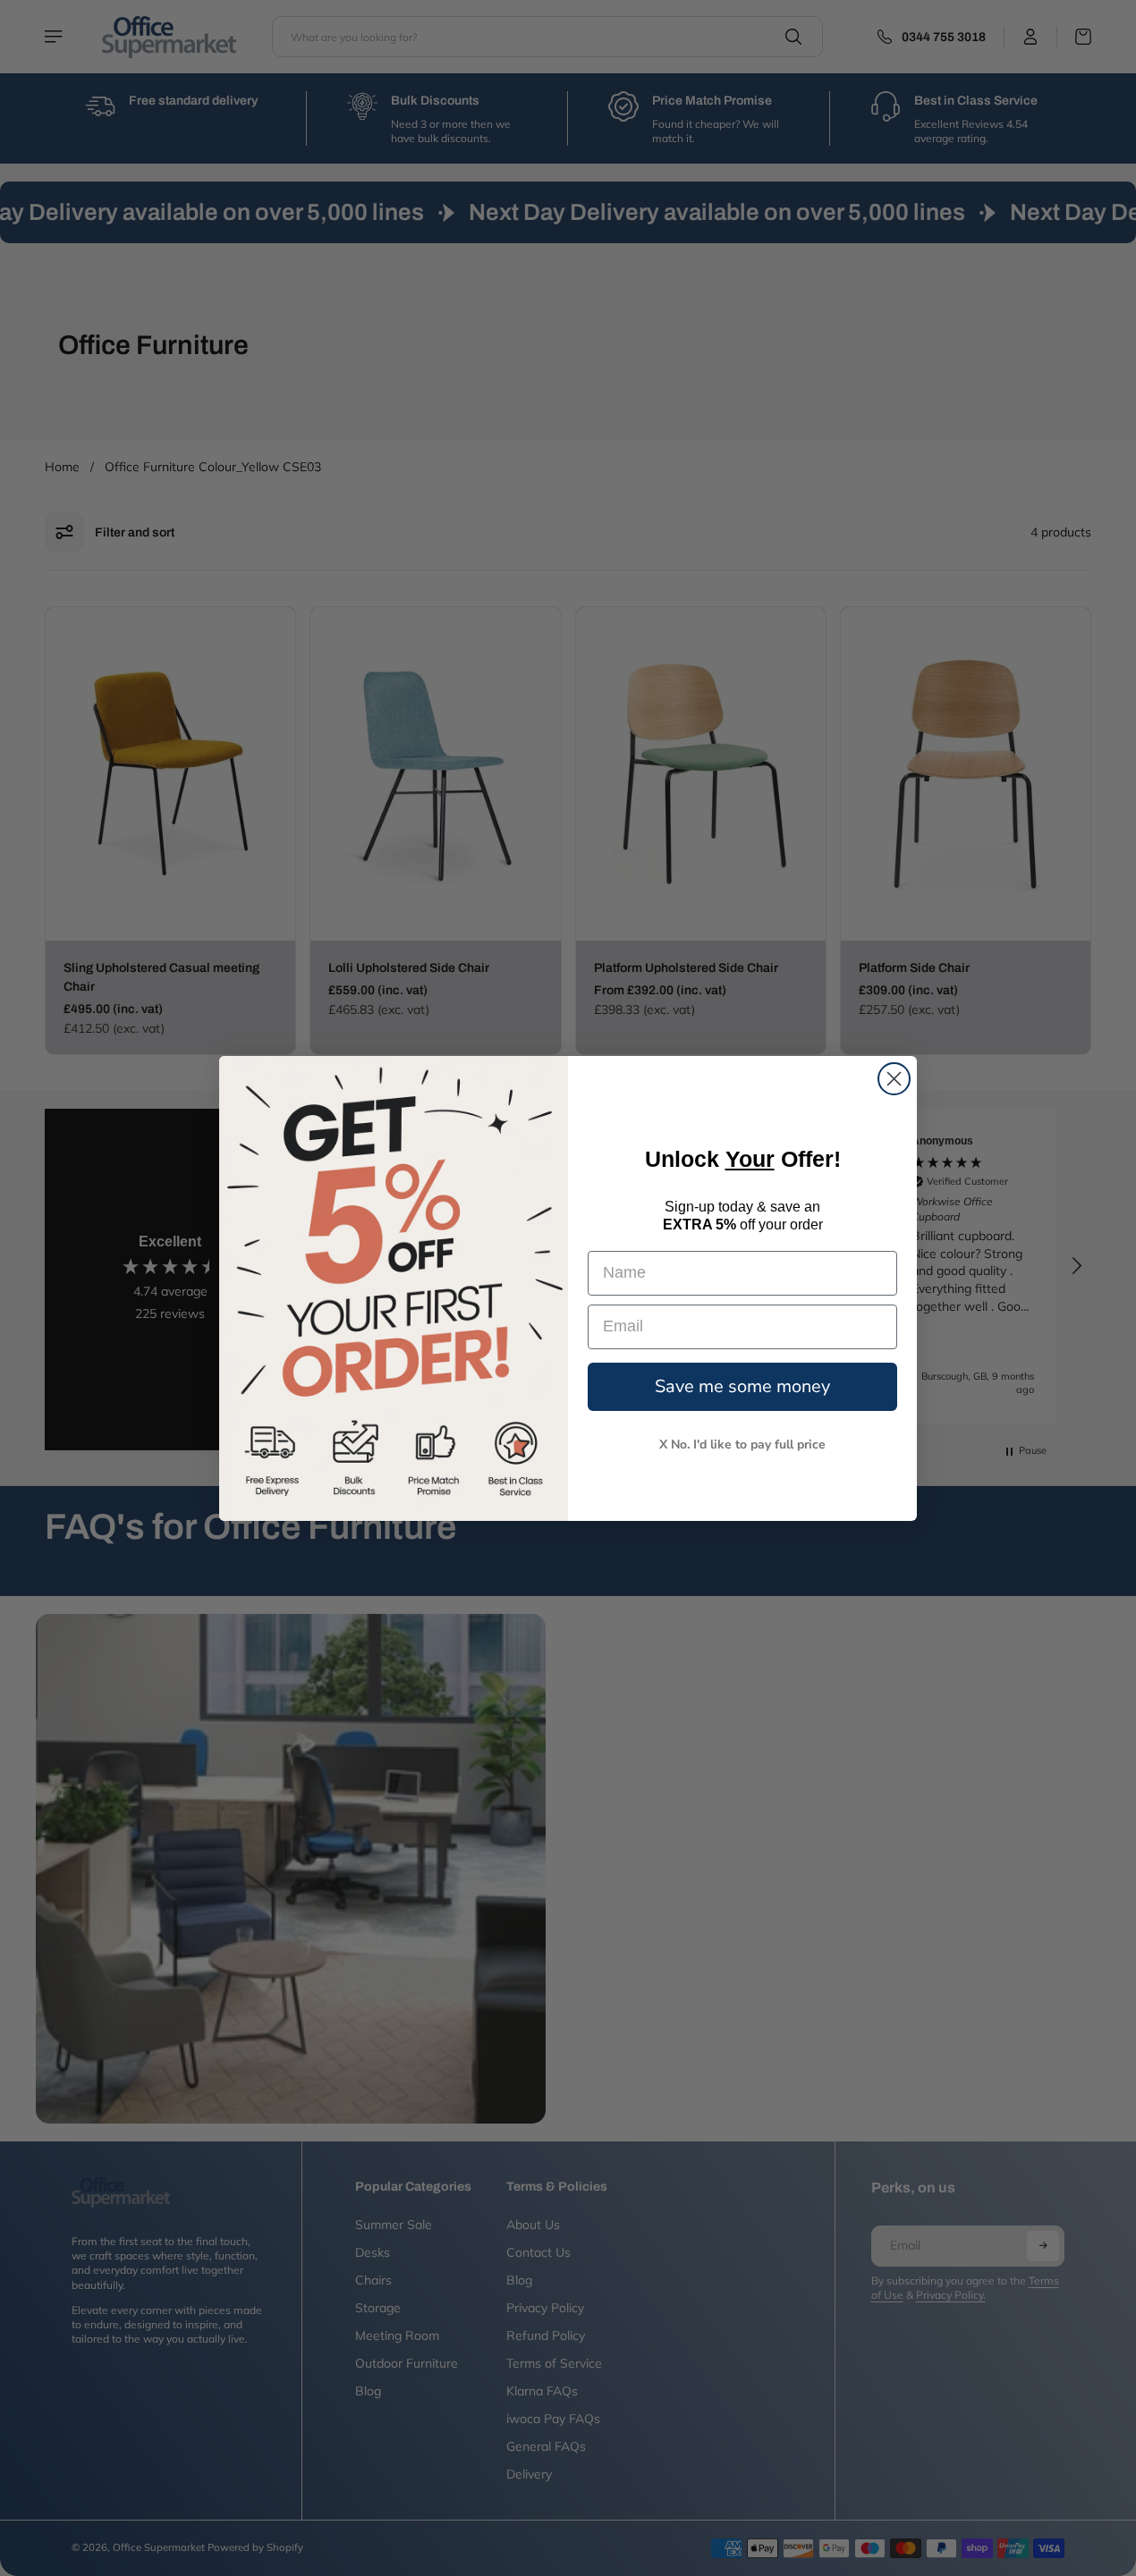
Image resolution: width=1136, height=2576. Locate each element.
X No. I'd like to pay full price (742, 1444)
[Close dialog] (894, 1079)
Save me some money (742, 1385)
